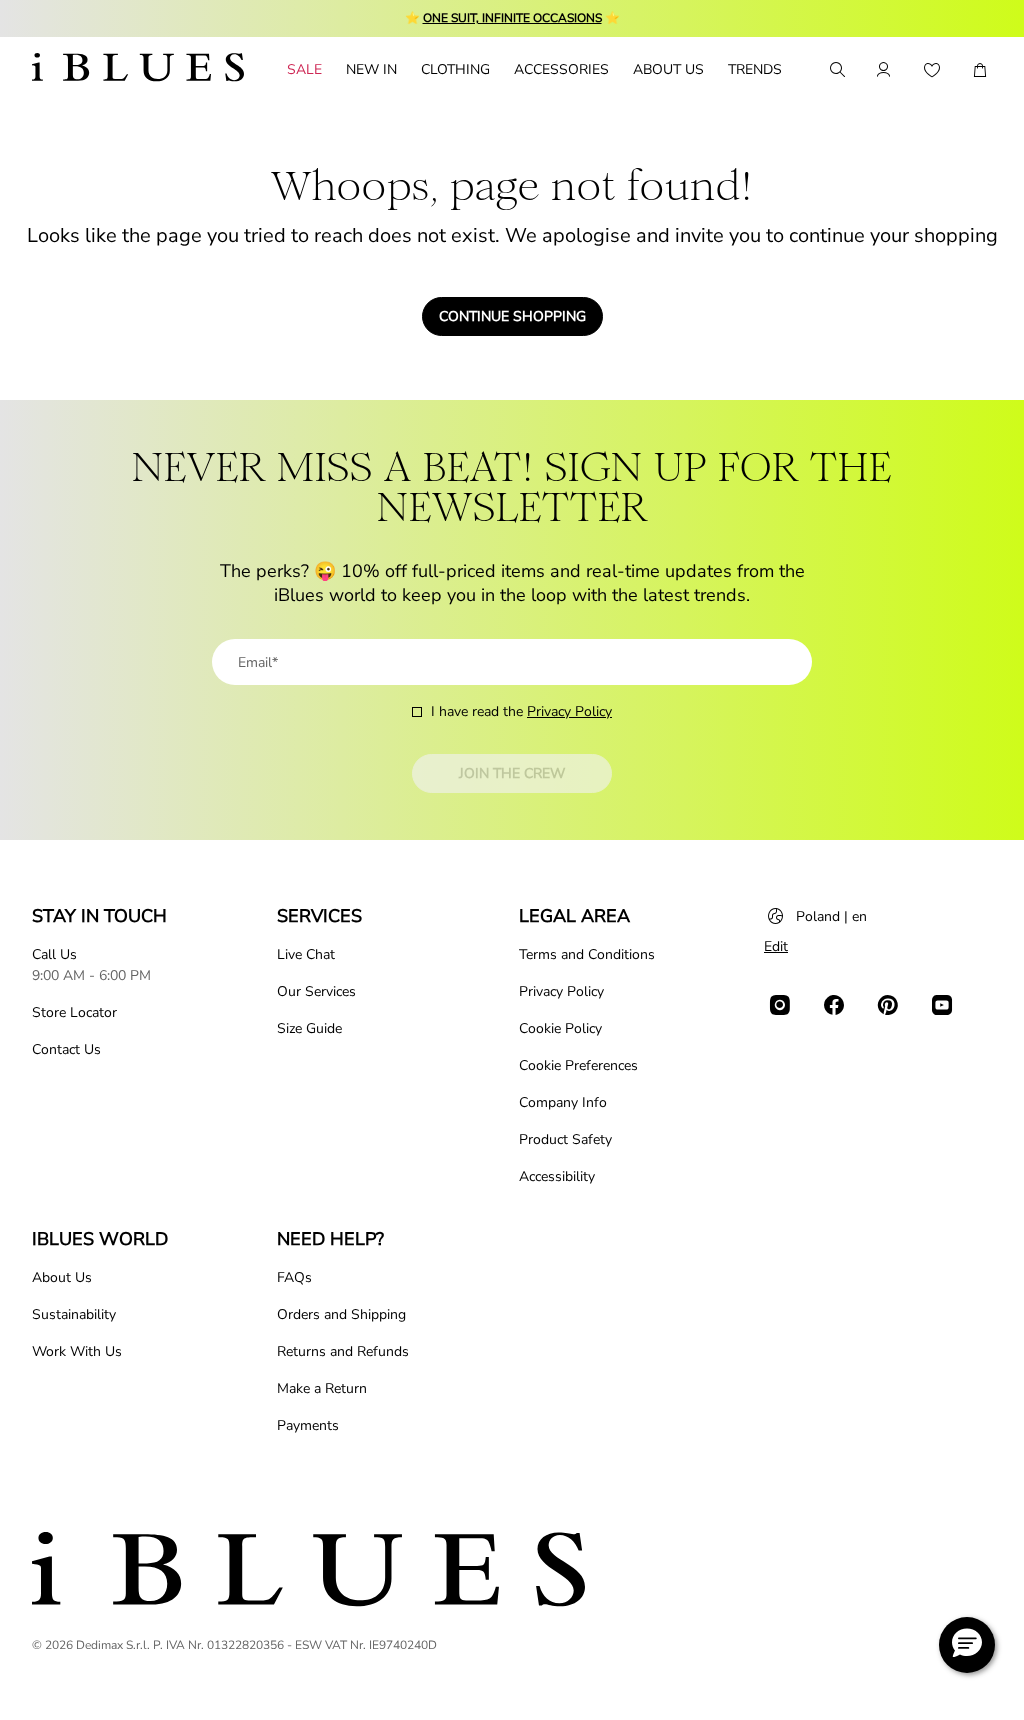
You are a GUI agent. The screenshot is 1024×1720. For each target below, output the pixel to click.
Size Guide (309, 1028)
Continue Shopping (512, 316)
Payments (308, 1425)
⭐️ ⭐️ (512, 18)
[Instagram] (780, 1005)
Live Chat (306, 954)
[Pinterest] (888, 1005)
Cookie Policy (560, 1028)
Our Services (316, 991)
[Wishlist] (932, 70)
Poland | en (831, 916)
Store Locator (74, 1012)
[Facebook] (834, 1005)
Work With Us (77, 1351)
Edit (776, 946)
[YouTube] (942, 1005)
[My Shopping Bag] (980, 70)
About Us (62, 1277)
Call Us (54, 954)
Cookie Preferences (578, 1065)
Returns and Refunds (343, 1351)
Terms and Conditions (587, 954)
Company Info (563, 1102)
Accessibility (557, 1176)
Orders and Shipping (341, 1314)
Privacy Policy (569, 711)
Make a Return (322, 1388)
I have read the (521, 711)
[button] (967, 1645)
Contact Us (66, 1049)
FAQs (294, 1277)
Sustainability (74, 1314)
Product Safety (565, 1139)
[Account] (884, 70)
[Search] (836, 70)
